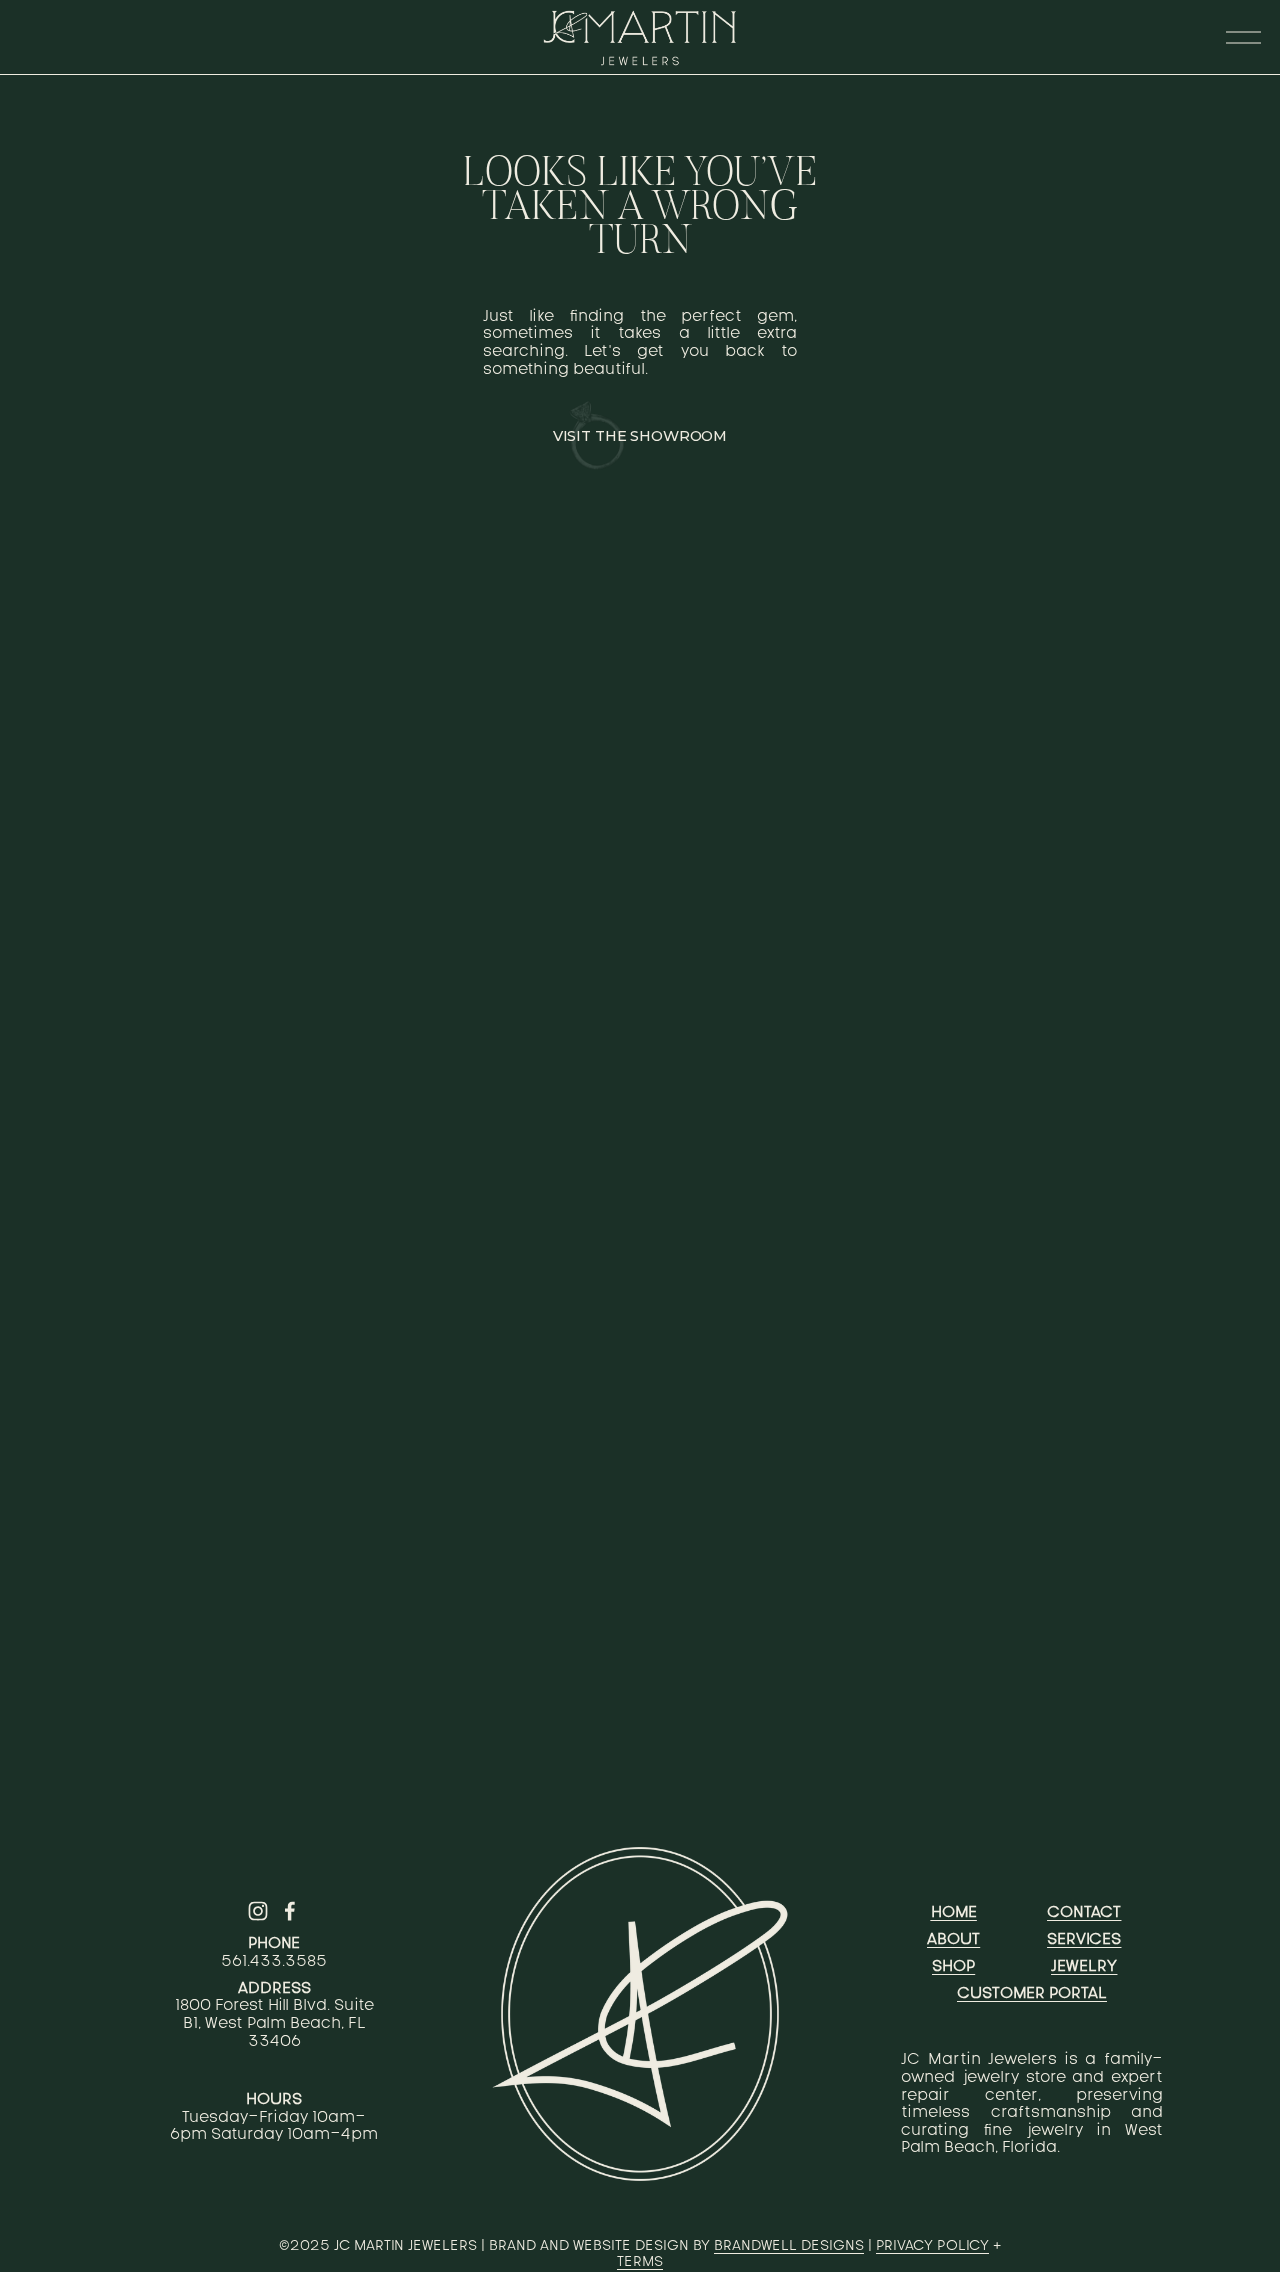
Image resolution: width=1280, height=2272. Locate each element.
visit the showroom (640, 436)
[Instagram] (258, 1911)
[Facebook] (290, 1911)
